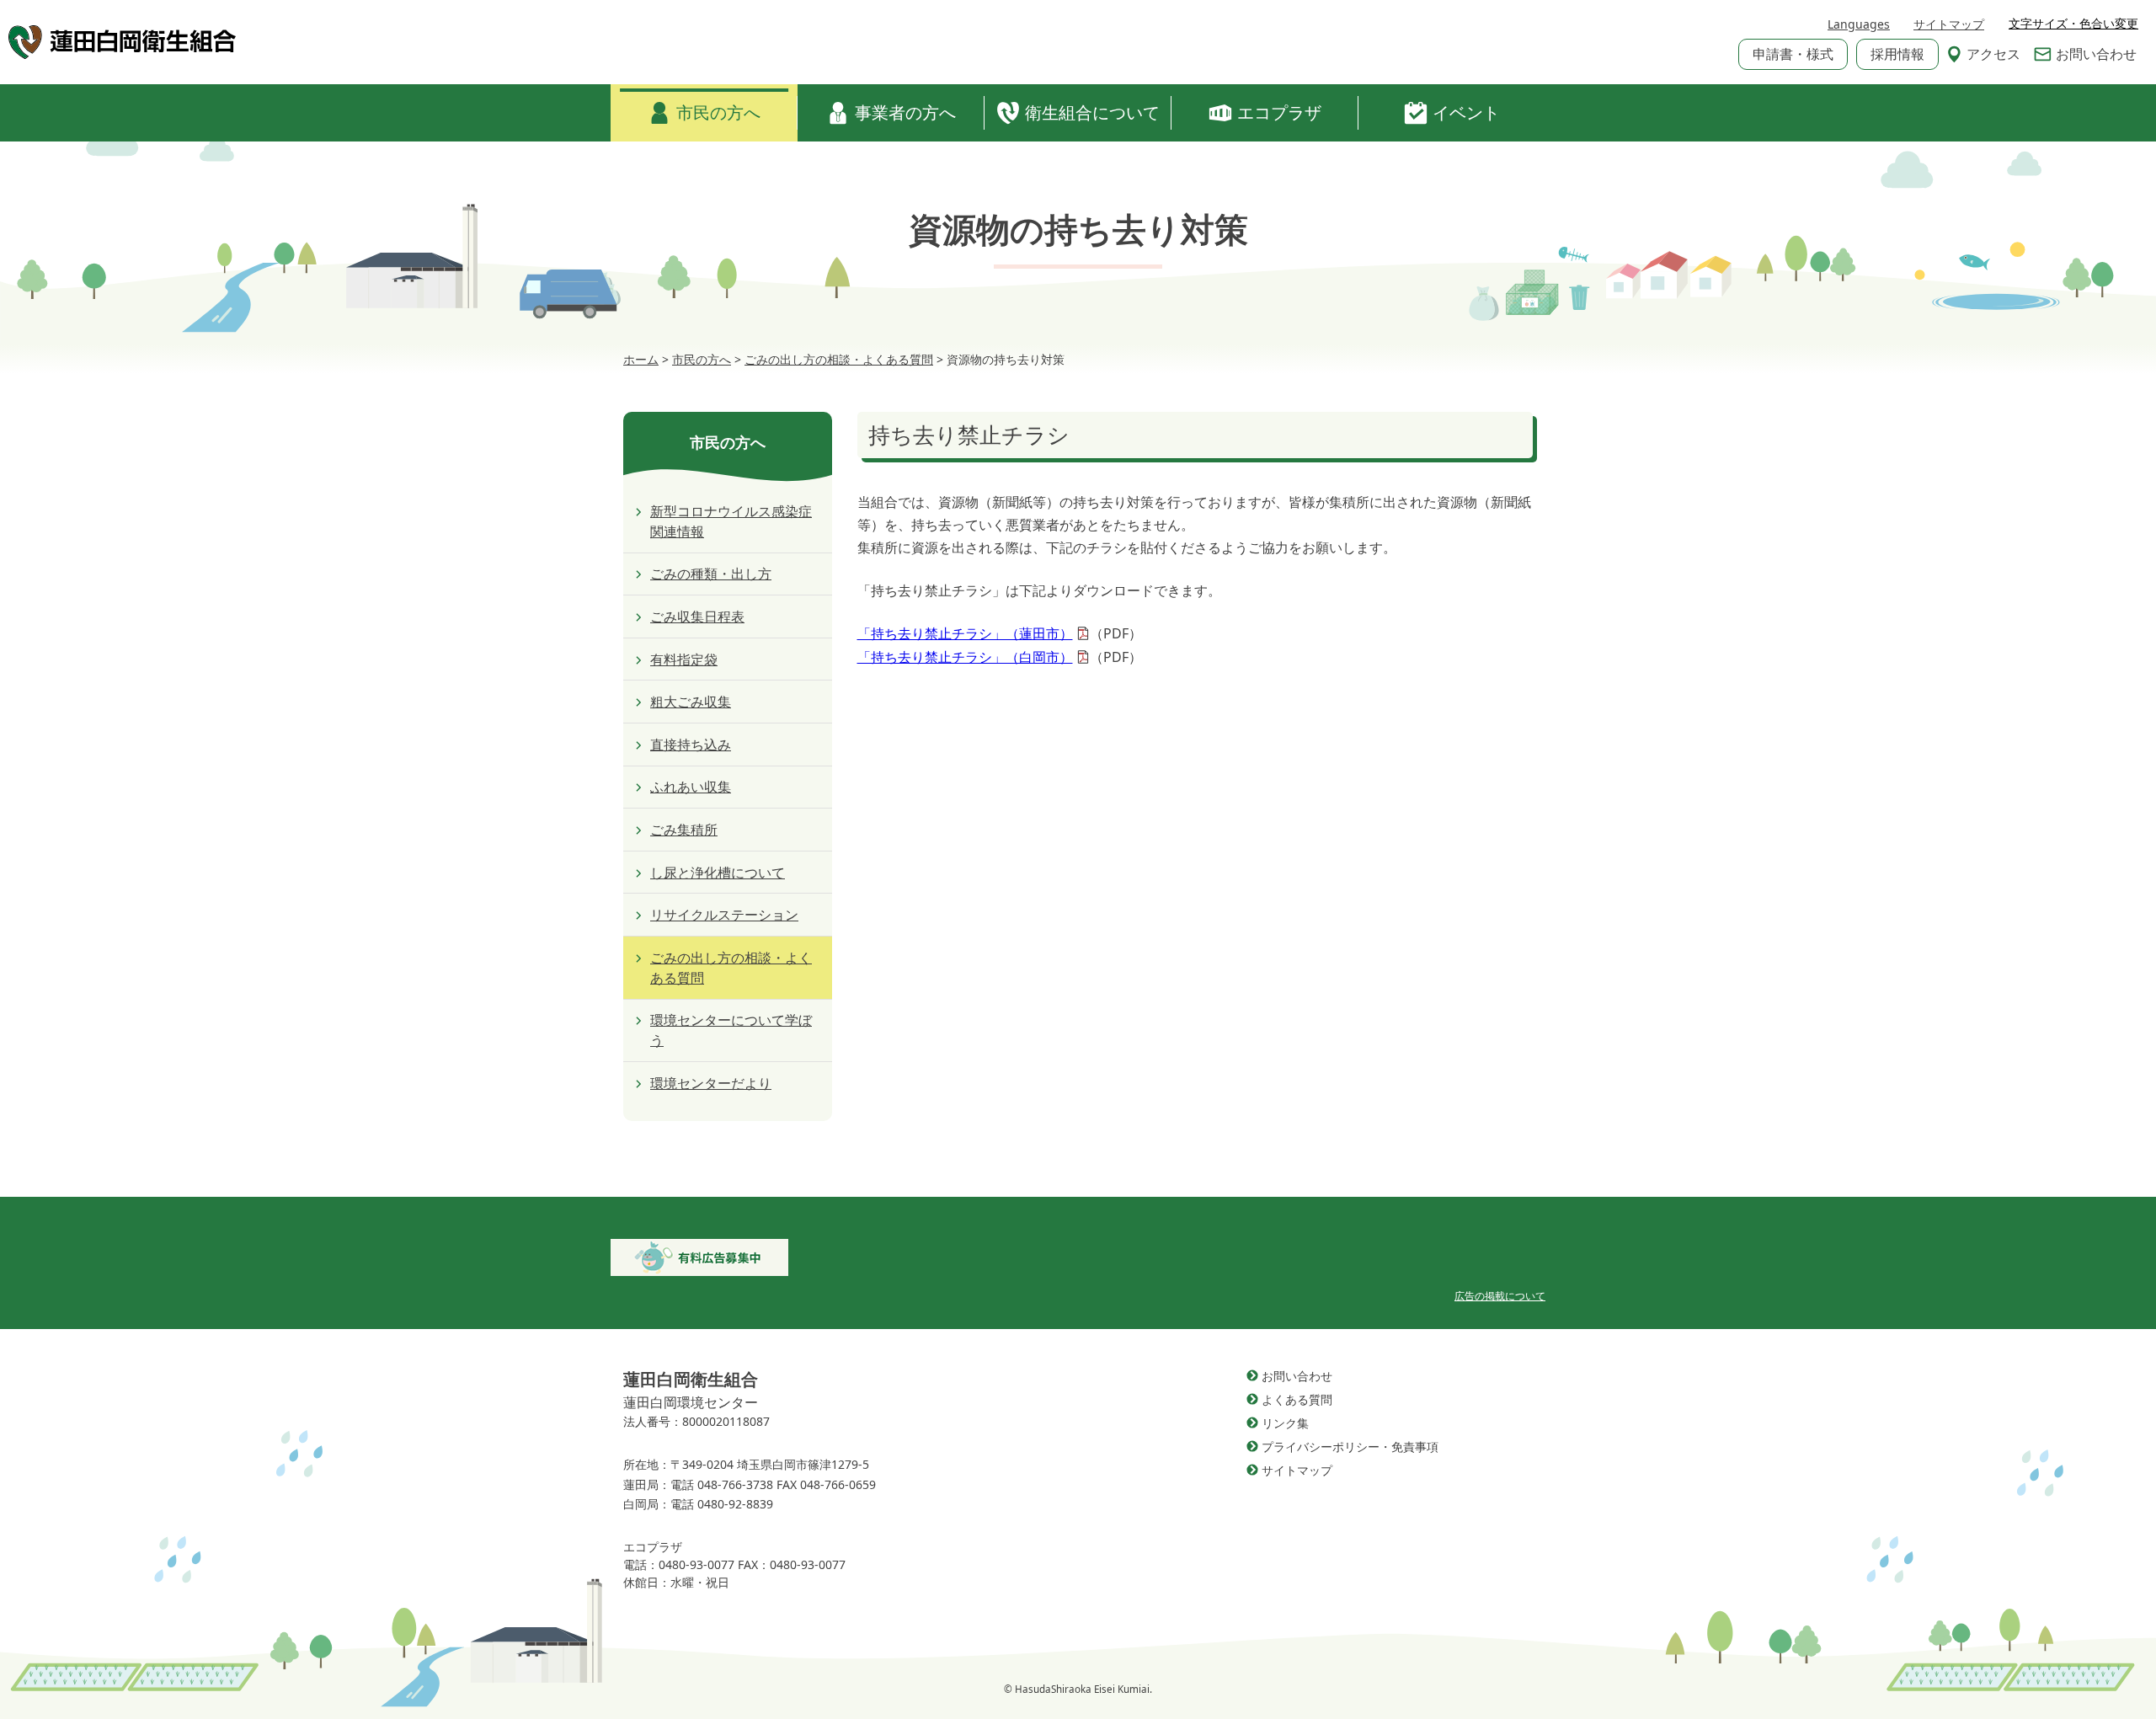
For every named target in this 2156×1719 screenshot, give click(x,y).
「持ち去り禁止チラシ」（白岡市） (965, 657)
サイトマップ (1949, 24)
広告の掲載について (1500, 1296)
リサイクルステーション (724, 915)
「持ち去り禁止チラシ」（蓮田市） (965, 633)
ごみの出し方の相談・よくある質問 (731, 968)
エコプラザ (1279, 112)
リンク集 (1285, 1423)
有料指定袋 (684, 659)
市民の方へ (718, 112)
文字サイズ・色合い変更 (2073, 24)
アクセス (1993, 54)
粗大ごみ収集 (691, 702)
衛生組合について (1092, 112)
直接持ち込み (691, 745)
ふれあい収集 (691, 787)
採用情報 (1897, 54)
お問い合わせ (2096, 54)
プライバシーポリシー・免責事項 (1350, 1447)
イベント (1466, 112)
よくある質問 (1297, 1399)
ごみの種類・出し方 (711, 574)
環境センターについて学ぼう (731, 1030)
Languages (1859, 24)
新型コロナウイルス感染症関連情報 (731, 521)
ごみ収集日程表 (697, 617)
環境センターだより (711, 1083)
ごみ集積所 (684, 830)
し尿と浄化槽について (718, 873)
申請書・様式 (1793, 54)
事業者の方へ (905, 112)
